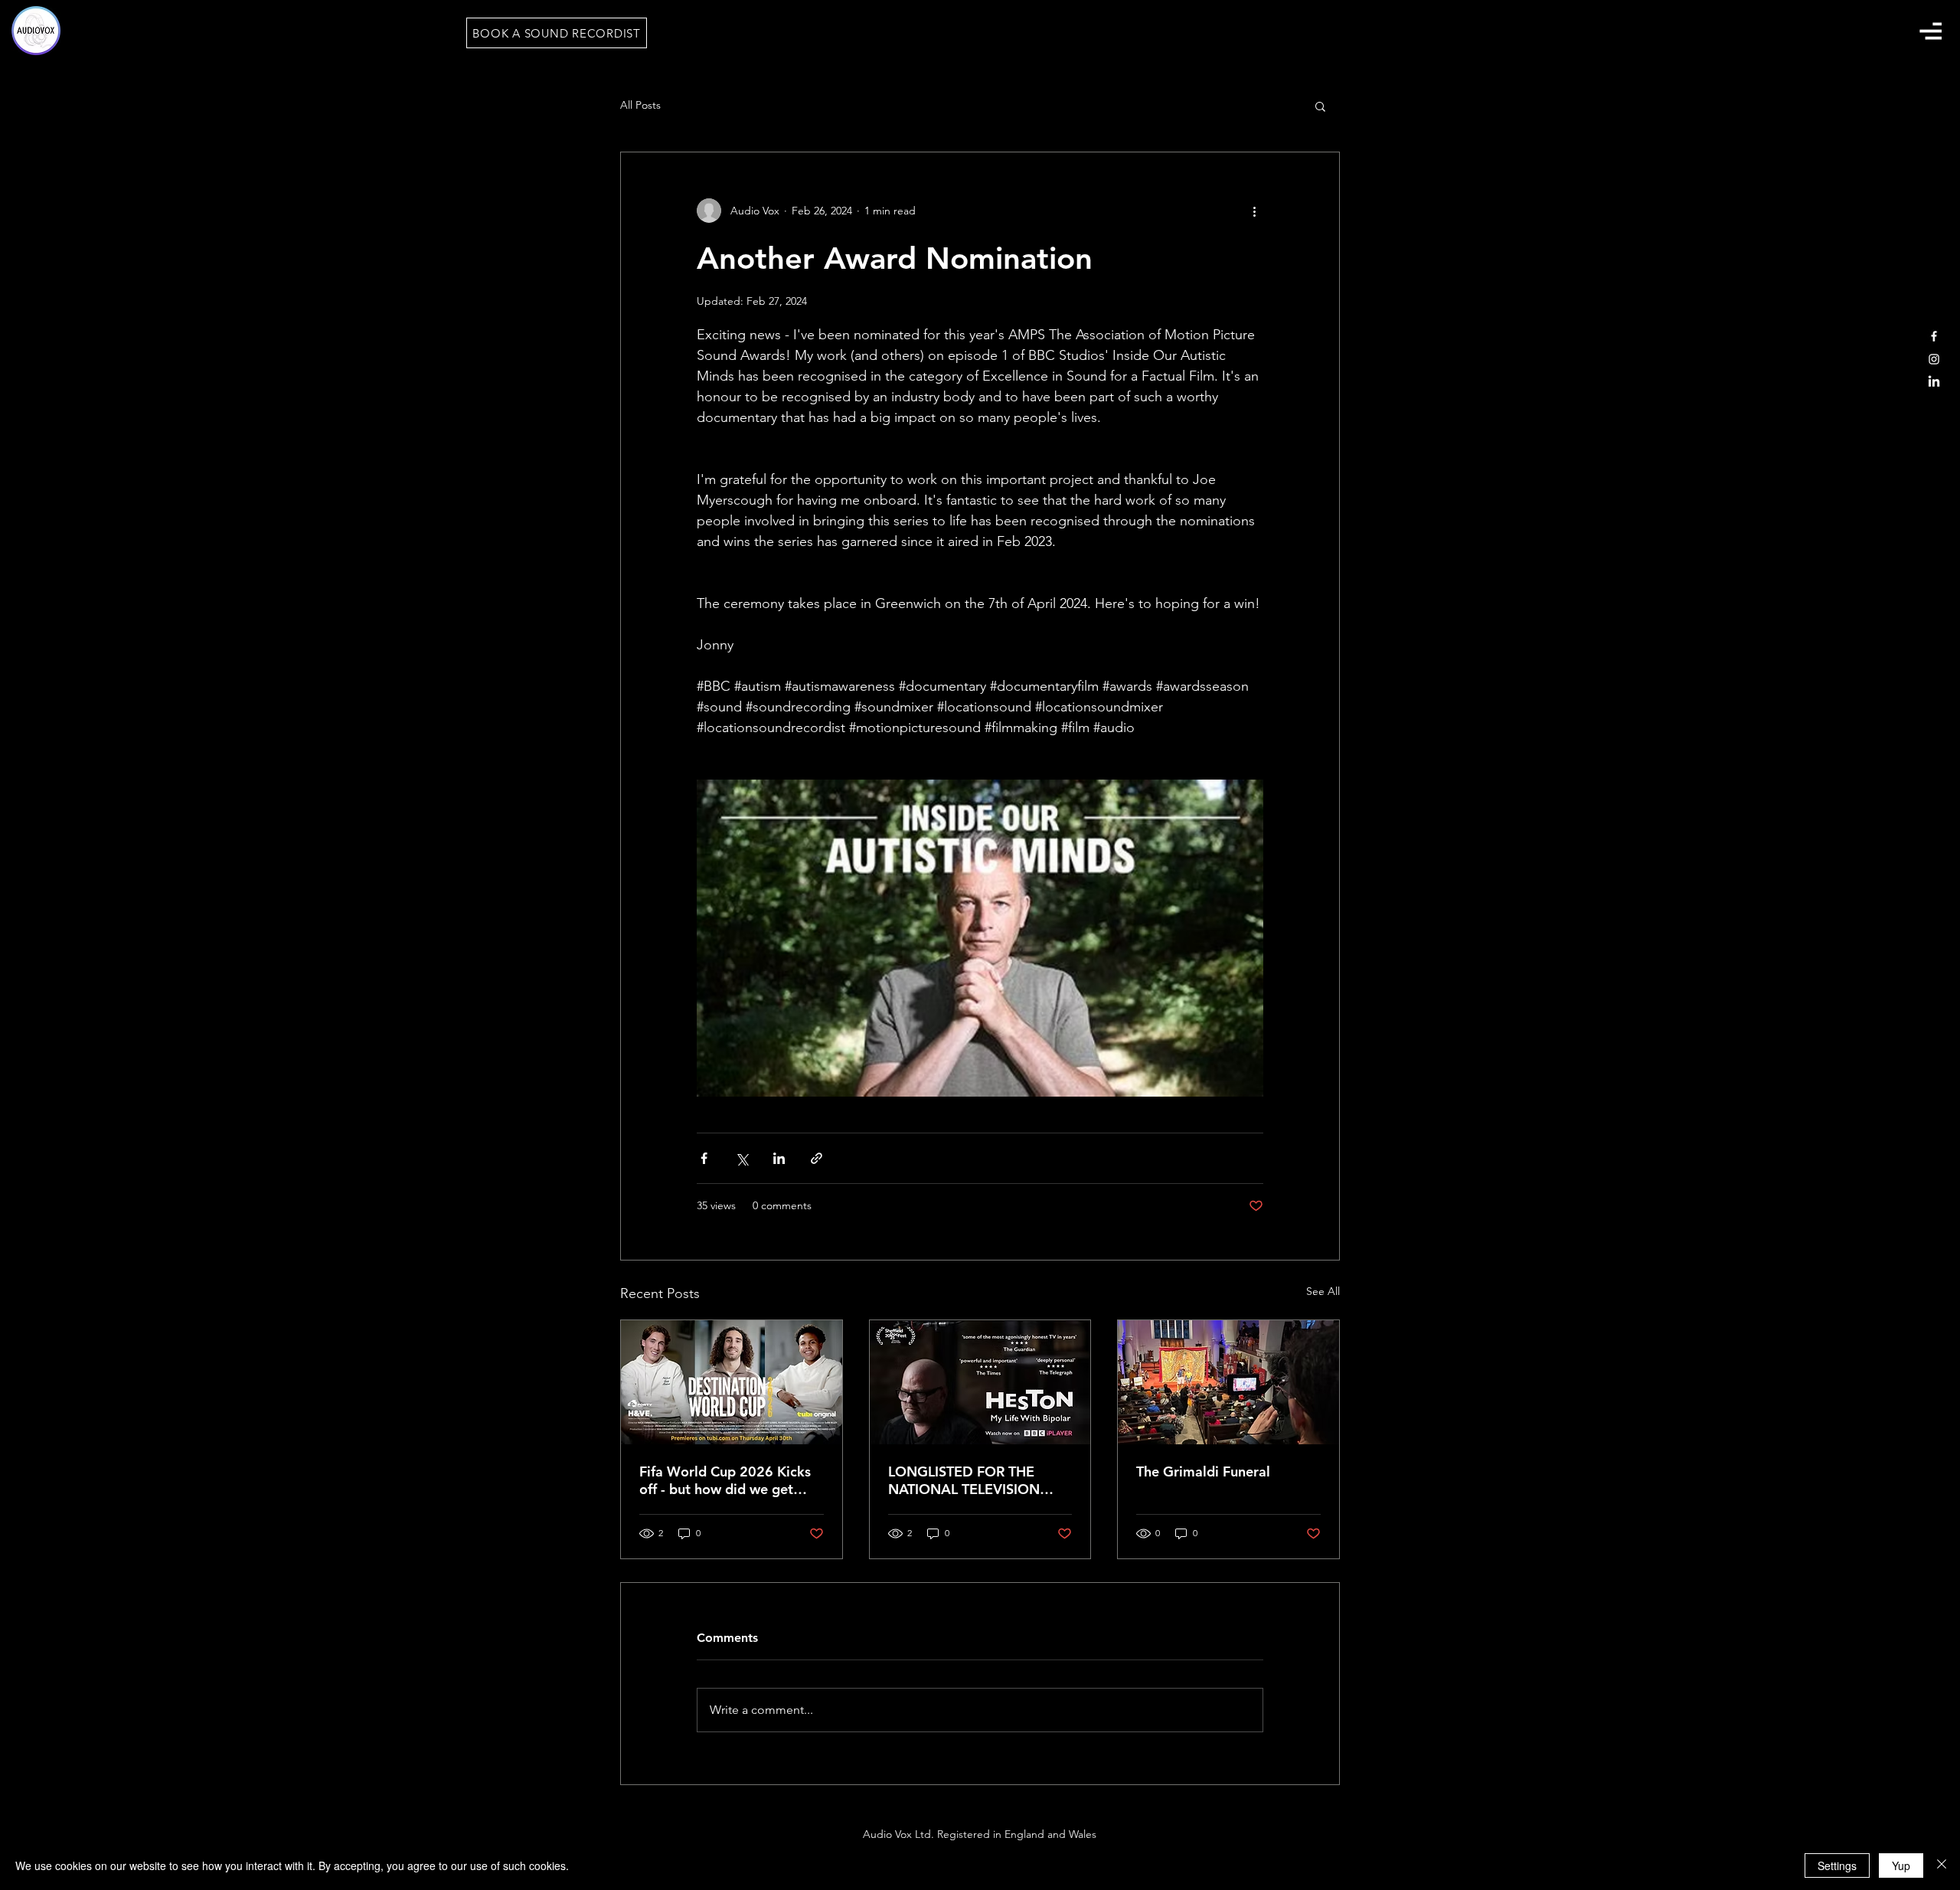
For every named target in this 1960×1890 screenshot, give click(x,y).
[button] (1930, 31)
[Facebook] (1934, 336)
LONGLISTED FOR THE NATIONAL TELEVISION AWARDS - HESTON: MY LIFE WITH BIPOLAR (967, 1480)
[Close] (1942, 1865)
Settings (1837, 1865)
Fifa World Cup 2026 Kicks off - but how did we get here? (725, 1480)
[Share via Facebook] (704, 1158)
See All (1323, 1291)
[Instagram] (1934, 359)
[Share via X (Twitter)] (742, 1158)
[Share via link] (817, 1158)
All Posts (640, 105)
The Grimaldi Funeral (1203, 1471)
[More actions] (1254, 211)
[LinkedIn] (1934, 382)
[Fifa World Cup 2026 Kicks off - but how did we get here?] (732, 1382)
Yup (1901, 1865)
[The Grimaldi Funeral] (1228, 1382)
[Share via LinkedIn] (779, 1158)
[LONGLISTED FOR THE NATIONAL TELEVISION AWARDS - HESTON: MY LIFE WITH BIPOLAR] (980, 1382)
